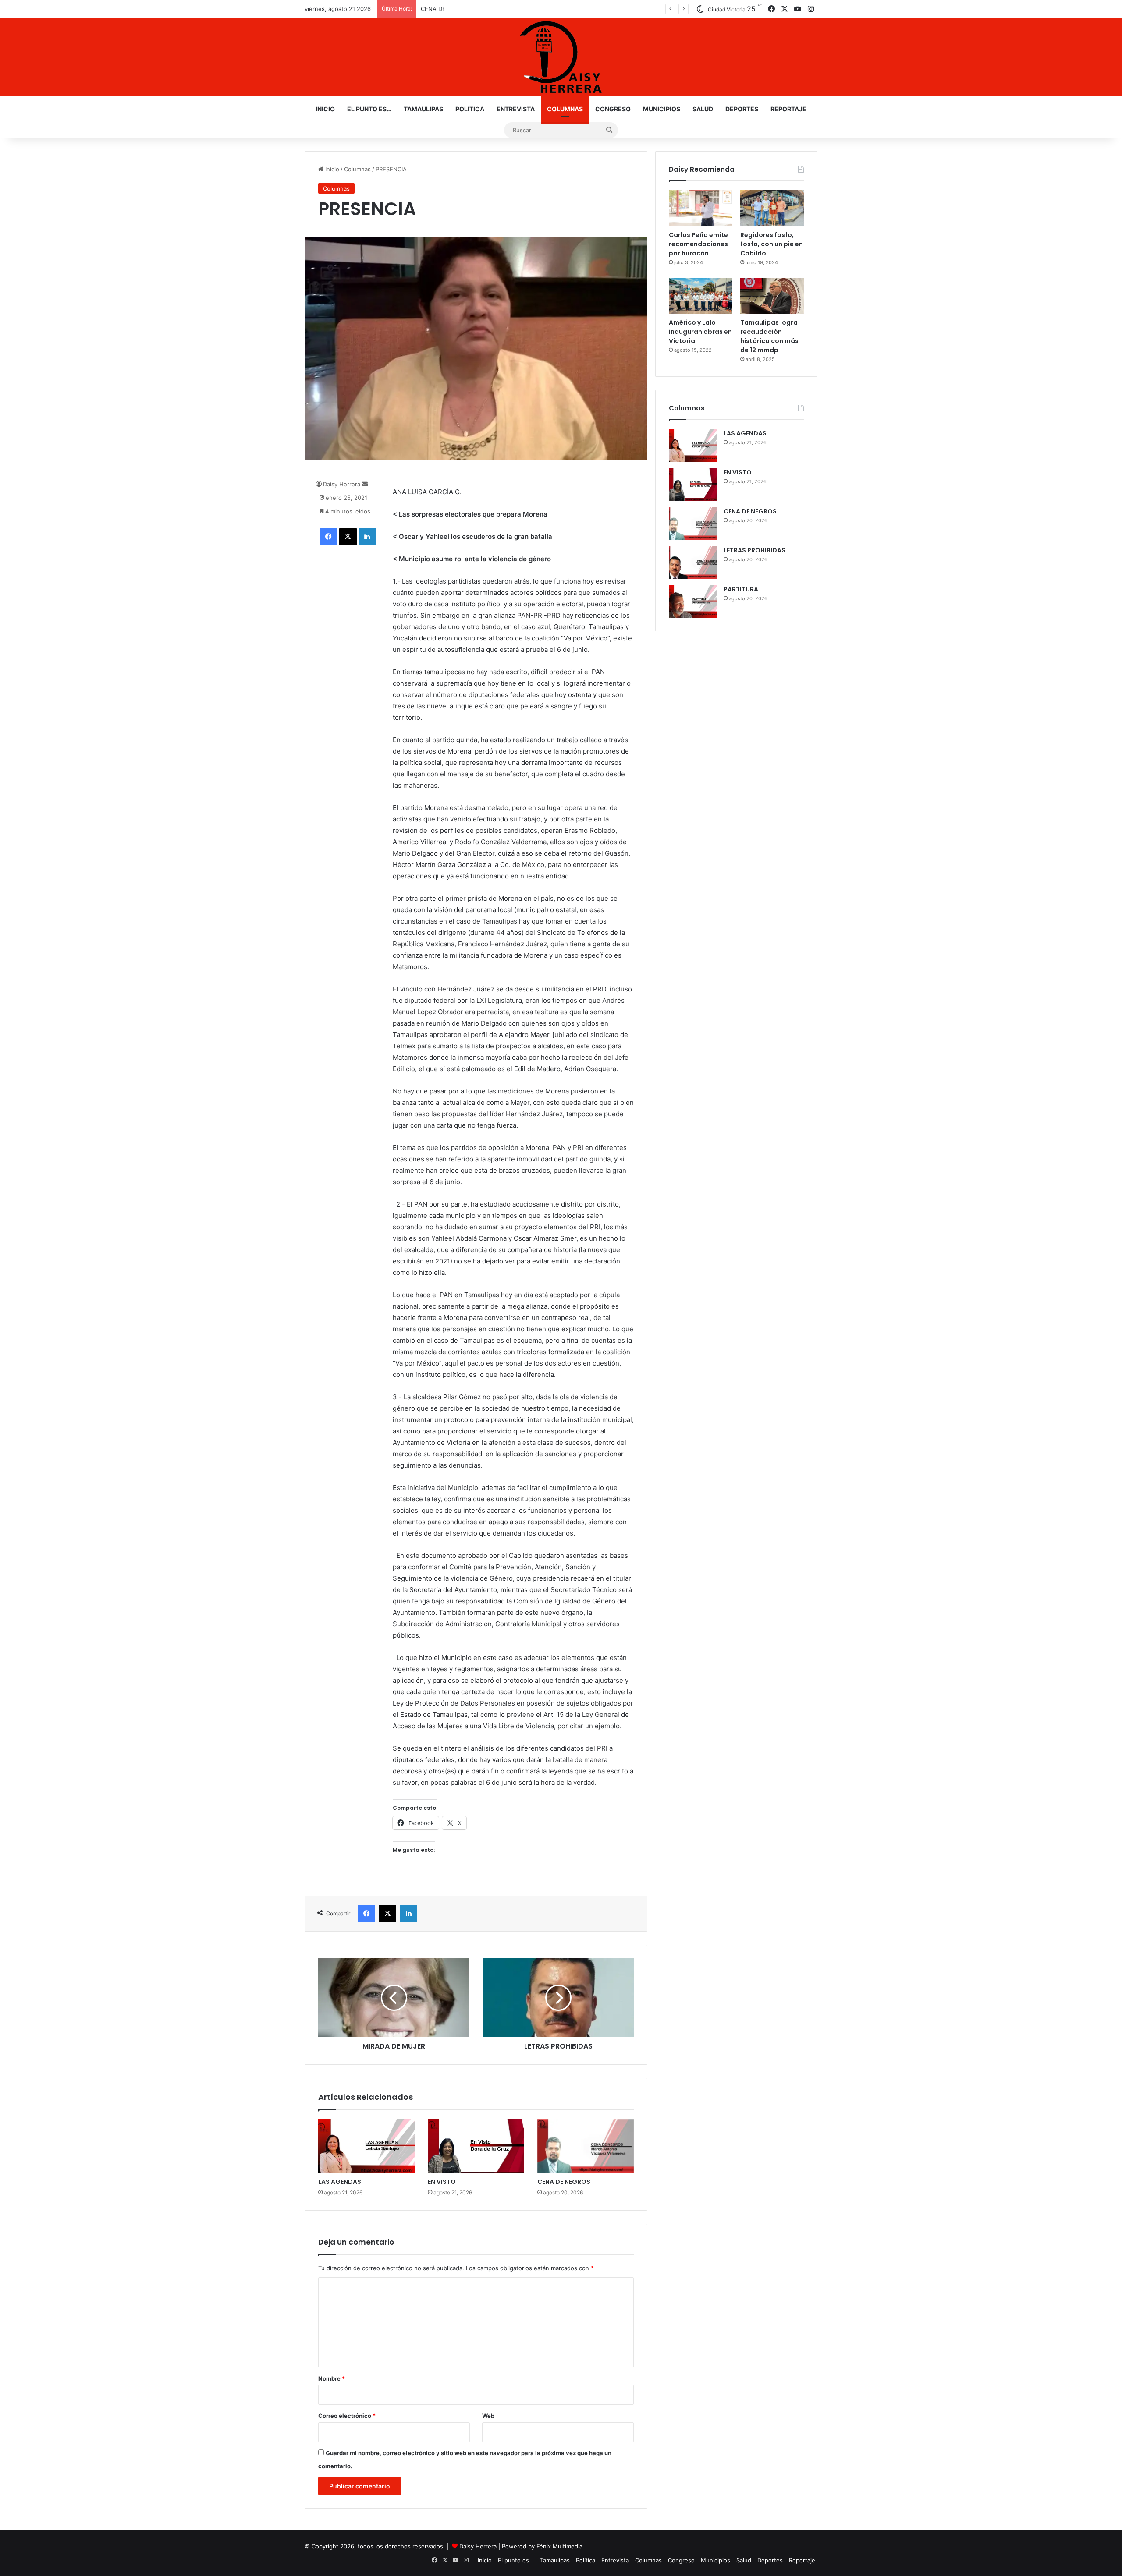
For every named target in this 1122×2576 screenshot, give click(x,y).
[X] (348, 537)
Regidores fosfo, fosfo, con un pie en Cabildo (772, 244)
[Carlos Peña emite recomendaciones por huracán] (701, 208)
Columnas (565, 109)
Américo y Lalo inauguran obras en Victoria (700, 332)
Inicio (325, 109)
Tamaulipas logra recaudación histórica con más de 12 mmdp (769, 336)
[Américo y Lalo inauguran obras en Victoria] (701, 296)
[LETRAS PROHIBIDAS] (693, 562)
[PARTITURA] (693, 601)
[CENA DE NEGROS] (586, 2146)
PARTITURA (741, 589)
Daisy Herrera (342, 484)
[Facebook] (329, 537)
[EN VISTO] (476, 2146)
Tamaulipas (423, 109)
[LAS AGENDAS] (366, 2146)
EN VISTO (442, 2182)
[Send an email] (365, 484)
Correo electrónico (347, 2416)
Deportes (742, 109)
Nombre (332, 2378)
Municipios (662, 109)
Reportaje (788, 109)
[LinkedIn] (367, 537)
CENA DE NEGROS (446, 9)
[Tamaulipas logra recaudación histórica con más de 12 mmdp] (772, 296)
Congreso (613, 109)
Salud (703, 109)
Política (470, 109)
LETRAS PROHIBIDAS (755, 550)
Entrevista (516, 109)
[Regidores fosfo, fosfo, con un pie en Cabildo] (772, 208)
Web (488, 2416)
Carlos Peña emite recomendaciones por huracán (698, 244)
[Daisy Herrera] (561, 57)
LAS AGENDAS (340, 2182)
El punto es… (369, 109)
